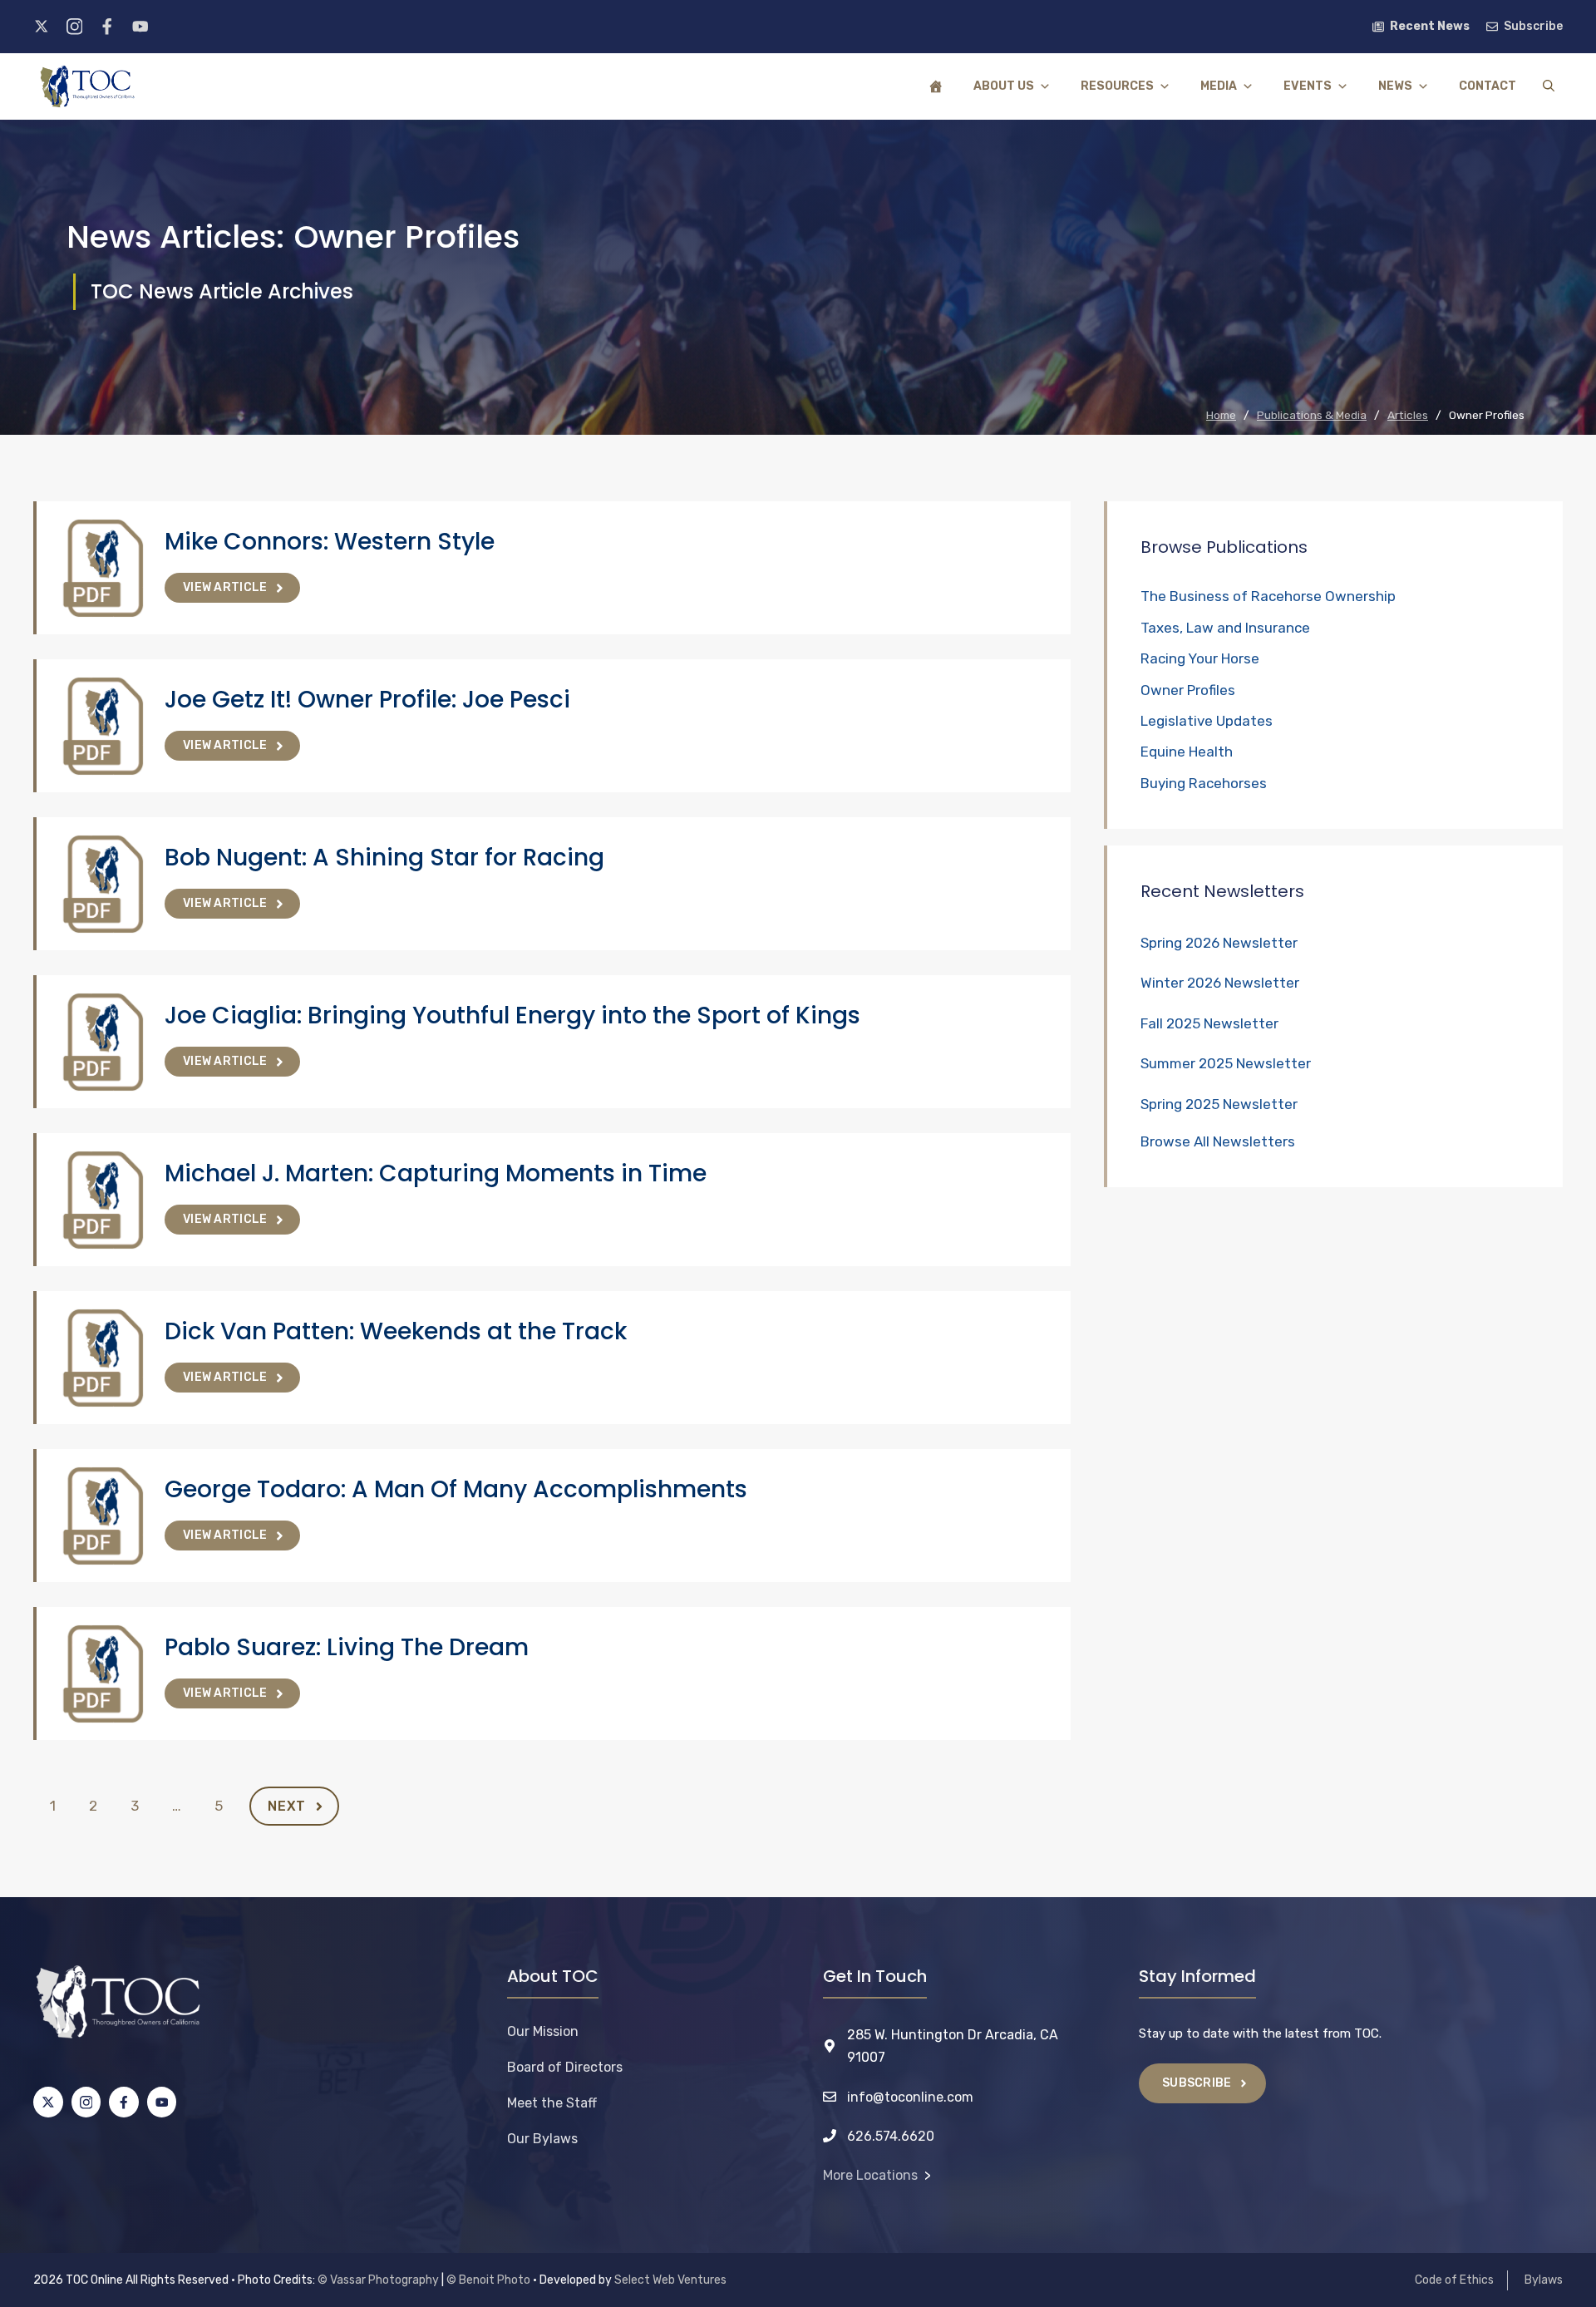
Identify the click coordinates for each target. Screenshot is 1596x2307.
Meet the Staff (552, 2103)
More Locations (870, 2175)
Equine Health (1187, 752)
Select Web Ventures (670, 2280)
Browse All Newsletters (1218, 1141)
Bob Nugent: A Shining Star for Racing (384, 858)
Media (1219, 86)
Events (1308, 86)
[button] (1549, 86)
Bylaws (1544, 2280)
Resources (1117, 86)
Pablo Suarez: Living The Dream (347, 1647)
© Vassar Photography (378, 2280)
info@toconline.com (910, 2097)
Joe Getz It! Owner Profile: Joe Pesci (367, 700)
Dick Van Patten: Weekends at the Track (396, 1331)
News (1395, 86)
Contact (1488, 86)
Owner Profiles (1188, 690)
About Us (1004, 86)
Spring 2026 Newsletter (1219, 943)
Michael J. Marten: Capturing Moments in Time (436, 1173)
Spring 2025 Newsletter (1219, 1104)
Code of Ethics (1454, 2280)
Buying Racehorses (1204, 783)
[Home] (936, 86)
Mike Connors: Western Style (330, 542)
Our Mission (543, 2031)
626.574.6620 (891, 2136)
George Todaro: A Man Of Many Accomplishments (456, 1489)
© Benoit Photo (488, 2280)
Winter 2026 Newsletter (1220, 983)
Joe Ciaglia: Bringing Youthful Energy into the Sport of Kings (512, 1015)
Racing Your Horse (1200, 658)
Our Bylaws (542, 2139)
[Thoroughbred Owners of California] (87, 86)
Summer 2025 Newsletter (1226, 1063)
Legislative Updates (1207, 721)
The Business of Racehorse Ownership (1268, 596)
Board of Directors (565, 2067)
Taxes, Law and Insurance (1225, 628)
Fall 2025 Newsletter (1209, 1023)
